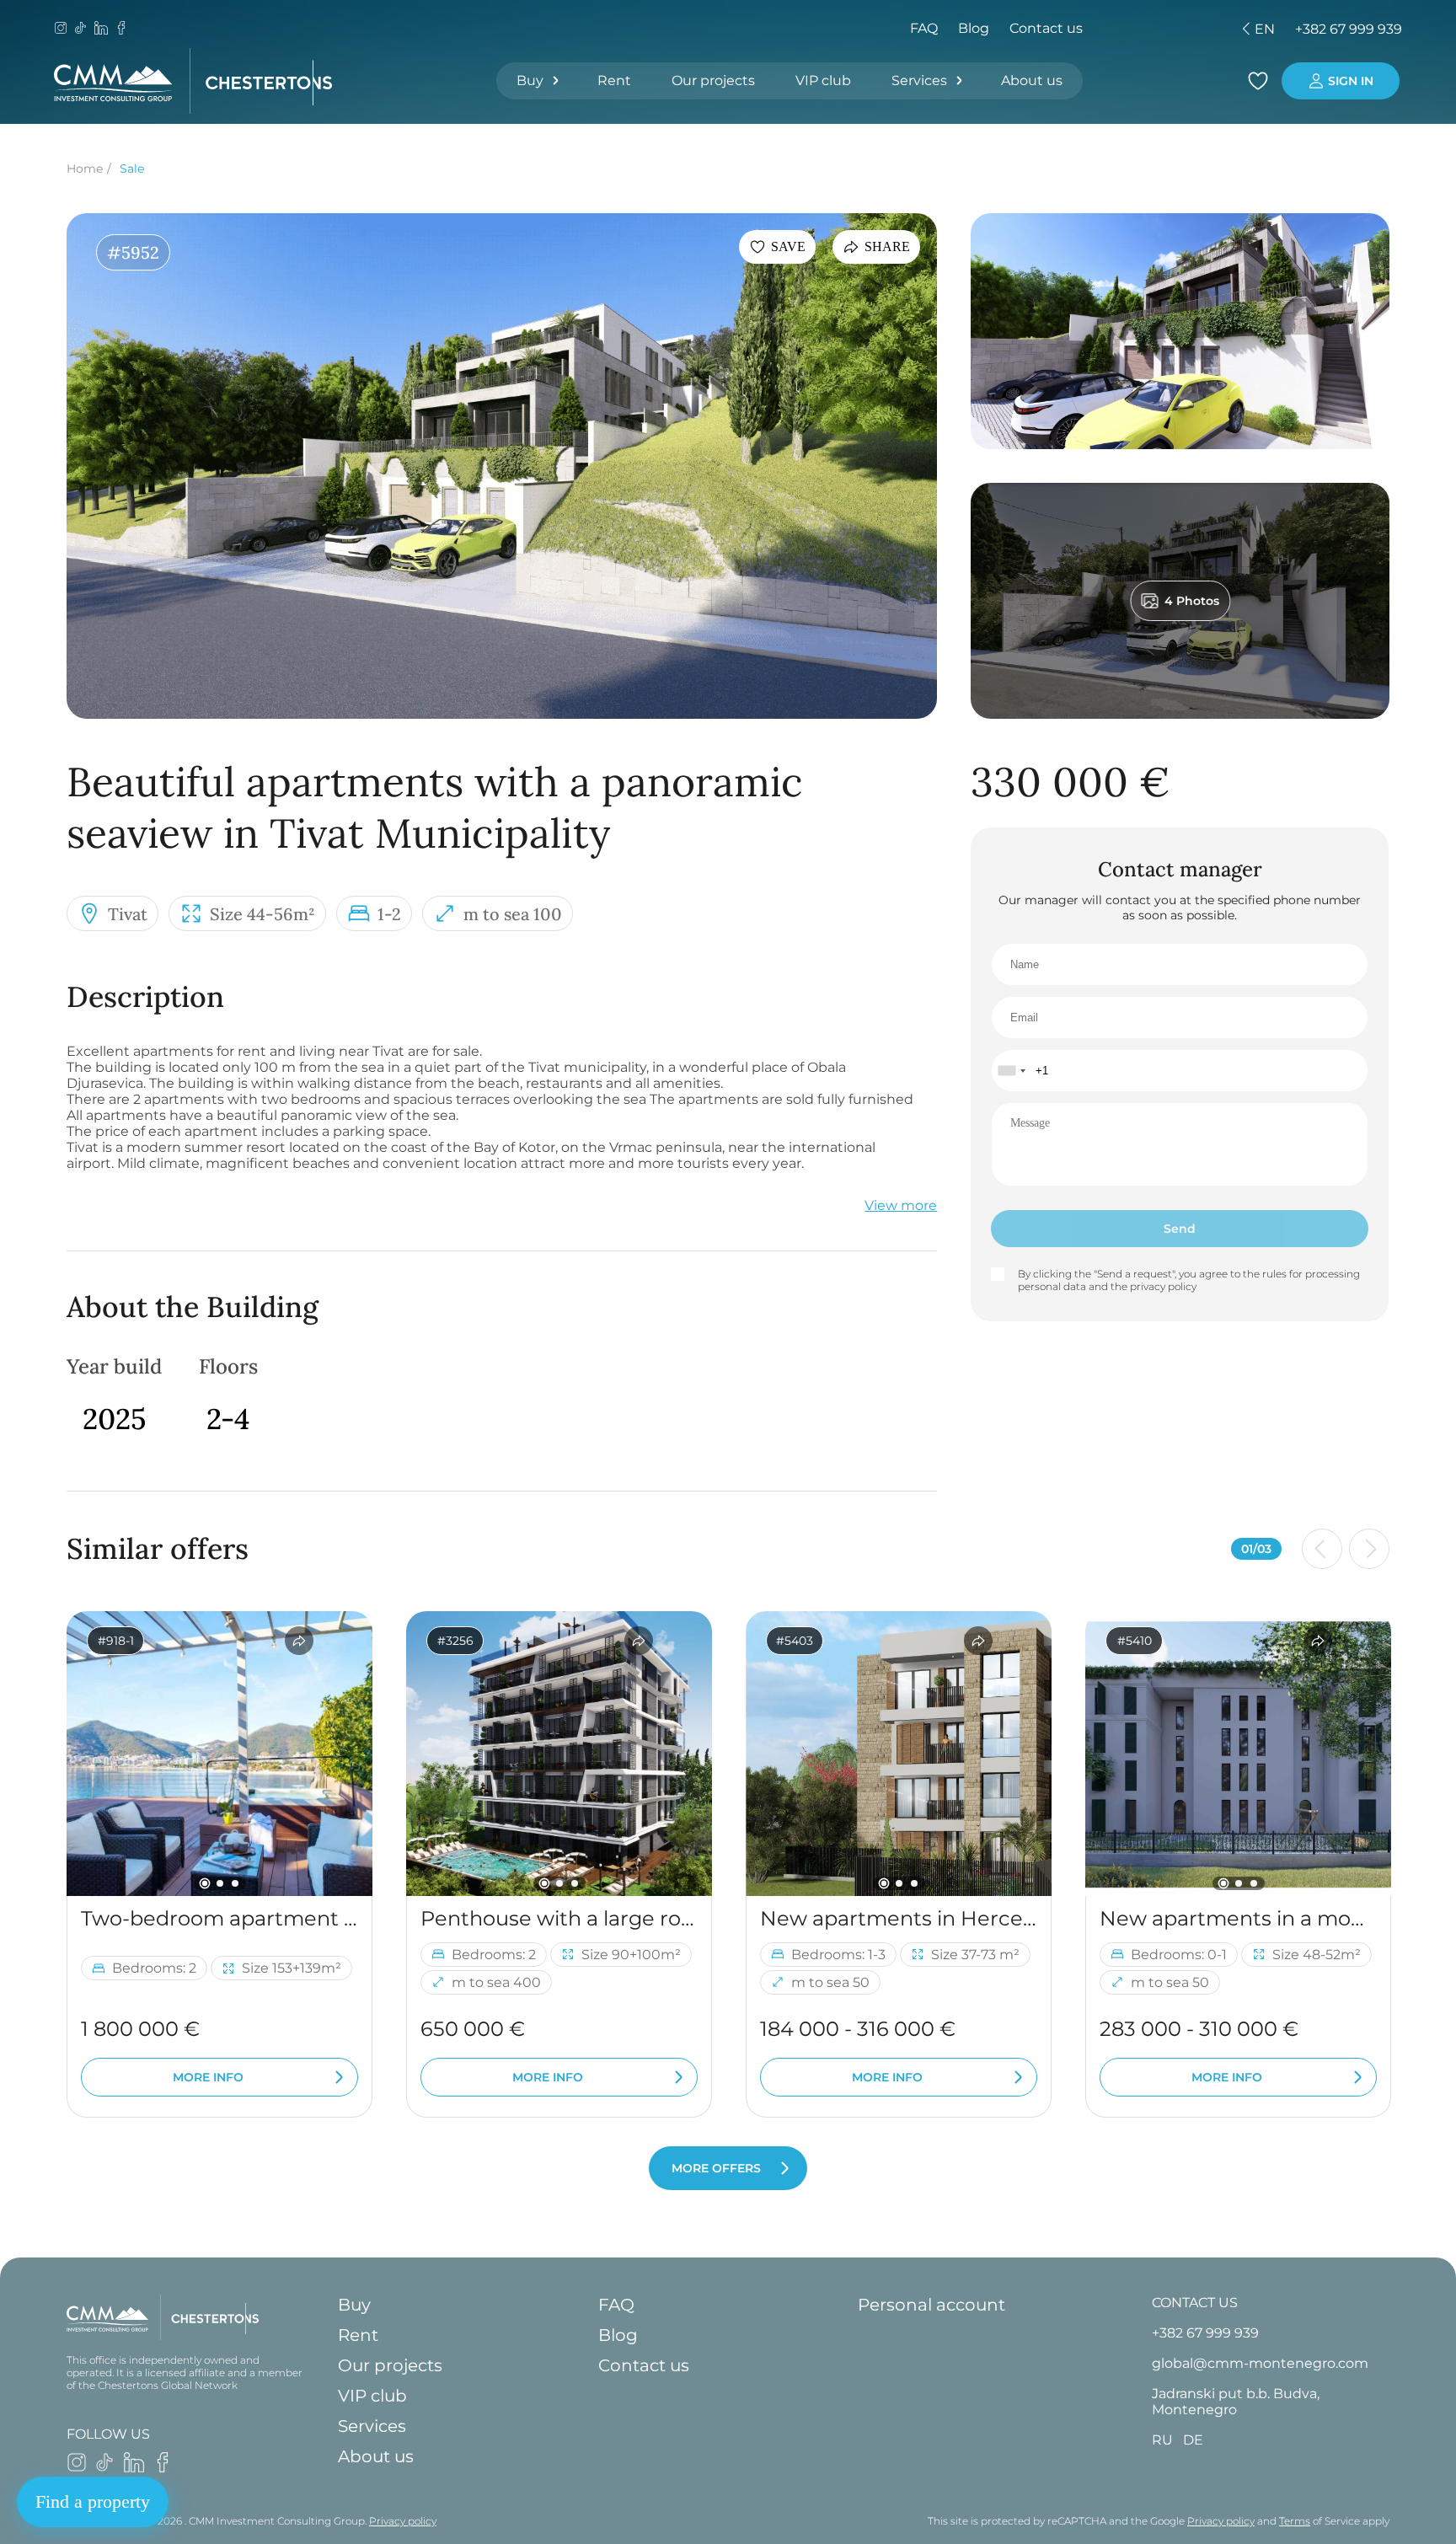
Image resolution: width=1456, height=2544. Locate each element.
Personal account (931, 2305)
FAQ (924, 28)
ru (1139, 29)
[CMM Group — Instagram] (61, 29)
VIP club (823, 80)
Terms (1295, 2521)
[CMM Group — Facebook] (121, 29)
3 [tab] (235, 1883)
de (1168, 29)
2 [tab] (220, 1883)
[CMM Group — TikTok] (81, 29)
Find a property (93, 2501)
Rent (614, 80)
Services (919, 80)
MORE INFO (208, 2077)
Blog (974, 28)
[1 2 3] (219, 1754)
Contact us (1046, 28)
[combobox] (1011, 1071)
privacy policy (1163, 1286)
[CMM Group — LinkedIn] (101, 29)
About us (1032, 80)
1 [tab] (204, 1883)
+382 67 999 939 (1349, 29)
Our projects (713, 80)
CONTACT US (1195, 2303)
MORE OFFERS (716, 2168)
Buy (530, 80)
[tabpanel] (219, 1754)
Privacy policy (403, 2521)
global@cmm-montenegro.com (1260, 2363)
